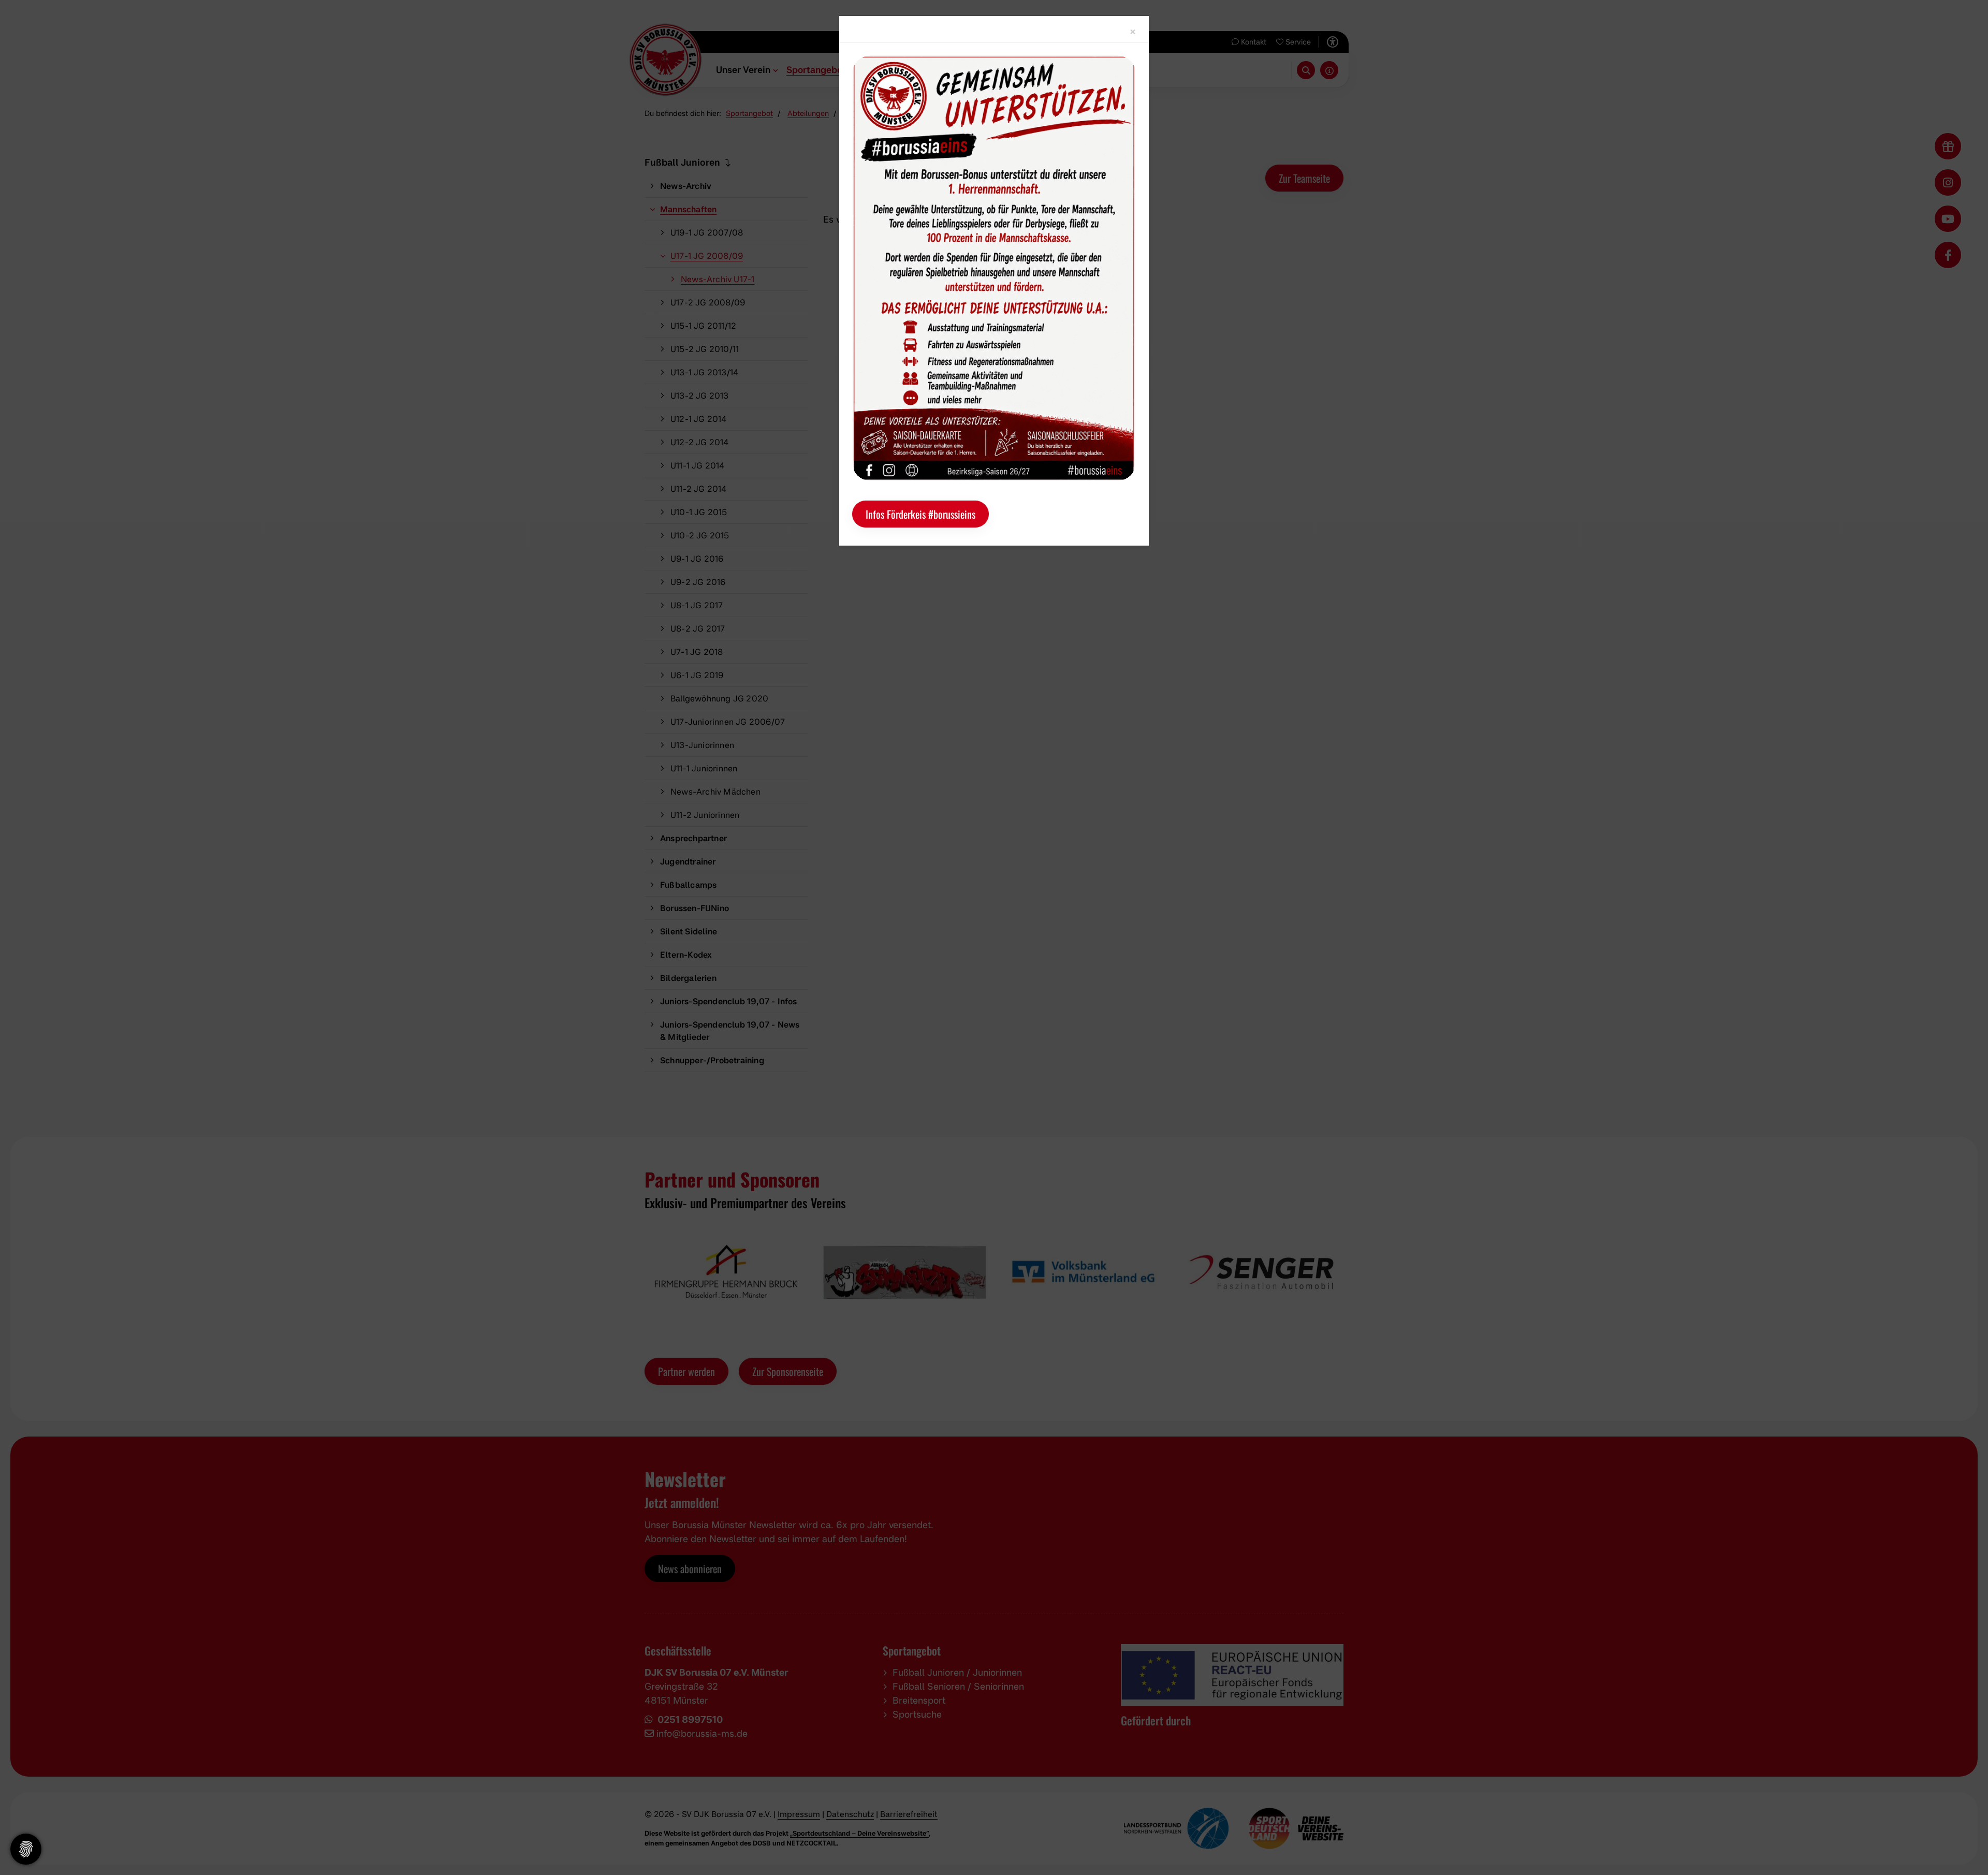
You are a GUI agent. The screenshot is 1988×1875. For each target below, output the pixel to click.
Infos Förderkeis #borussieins (920, 514)
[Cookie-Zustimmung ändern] (26, 1849)
